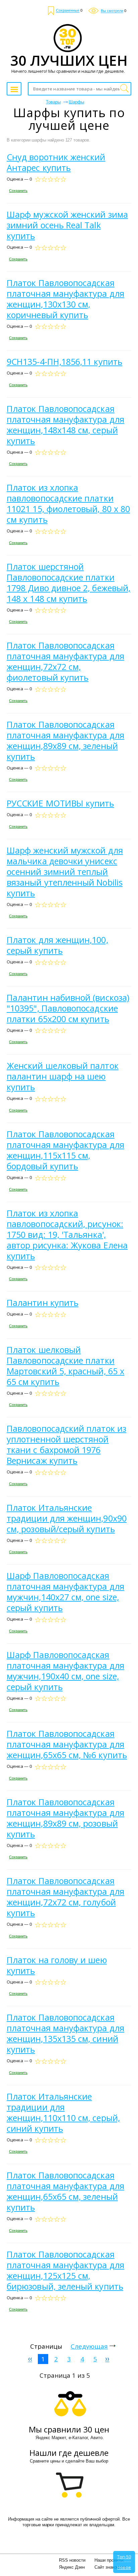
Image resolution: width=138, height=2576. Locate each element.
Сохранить (18, 191)
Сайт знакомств (110, 2567)
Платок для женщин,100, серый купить (57, 945)
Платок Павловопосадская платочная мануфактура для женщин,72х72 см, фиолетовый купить (65, 661)
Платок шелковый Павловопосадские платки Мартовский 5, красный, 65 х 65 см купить (65, 1366)
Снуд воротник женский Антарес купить (56, 162)
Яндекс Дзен (72, 2567)
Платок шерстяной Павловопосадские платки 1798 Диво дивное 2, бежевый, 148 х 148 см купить (68, 582)
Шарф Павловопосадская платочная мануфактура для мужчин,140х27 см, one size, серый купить (65, 1592)
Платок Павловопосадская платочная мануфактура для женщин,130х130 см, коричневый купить (65, 299)
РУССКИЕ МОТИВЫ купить (60, 803)
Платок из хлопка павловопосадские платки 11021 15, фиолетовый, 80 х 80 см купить (68, 503)
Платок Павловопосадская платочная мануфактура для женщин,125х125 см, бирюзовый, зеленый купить (65, 2270)
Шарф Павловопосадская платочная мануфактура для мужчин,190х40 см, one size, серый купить (65, 1671)
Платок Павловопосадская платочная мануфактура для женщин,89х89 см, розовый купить (65, 1818)
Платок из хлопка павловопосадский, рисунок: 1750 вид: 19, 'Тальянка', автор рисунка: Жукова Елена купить (67, 1234)
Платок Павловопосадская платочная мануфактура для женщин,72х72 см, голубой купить (65, 1897)
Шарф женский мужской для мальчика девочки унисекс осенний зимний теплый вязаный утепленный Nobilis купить (65, 872)
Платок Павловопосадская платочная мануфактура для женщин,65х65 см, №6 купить (67, 1744)
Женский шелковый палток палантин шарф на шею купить (63, 1076)
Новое (124, 2567)
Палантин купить (43, 1303)
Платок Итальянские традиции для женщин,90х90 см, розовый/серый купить (67, 1518)
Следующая (89, 2346)
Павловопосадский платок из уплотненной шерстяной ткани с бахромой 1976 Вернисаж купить (66, 1444)
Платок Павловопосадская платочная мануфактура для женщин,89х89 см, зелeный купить (65, 740)
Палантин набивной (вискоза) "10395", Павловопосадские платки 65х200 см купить (68, 1008)
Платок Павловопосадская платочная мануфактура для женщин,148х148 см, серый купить (65, 425)
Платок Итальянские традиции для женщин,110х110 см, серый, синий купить (63, 2112)
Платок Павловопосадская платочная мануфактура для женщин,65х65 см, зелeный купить (65, 2191)
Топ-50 (124, 2557)
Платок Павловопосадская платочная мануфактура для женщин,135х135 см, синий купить (65, 2033)
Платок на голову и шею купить (57, 1965)
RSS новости (72, 2560)
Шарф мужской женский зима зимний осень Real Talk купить (67, 225)
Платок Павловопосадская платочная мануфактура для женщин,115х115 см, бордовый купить (65, 1150)
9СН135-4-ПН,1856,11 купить (64, 362)
